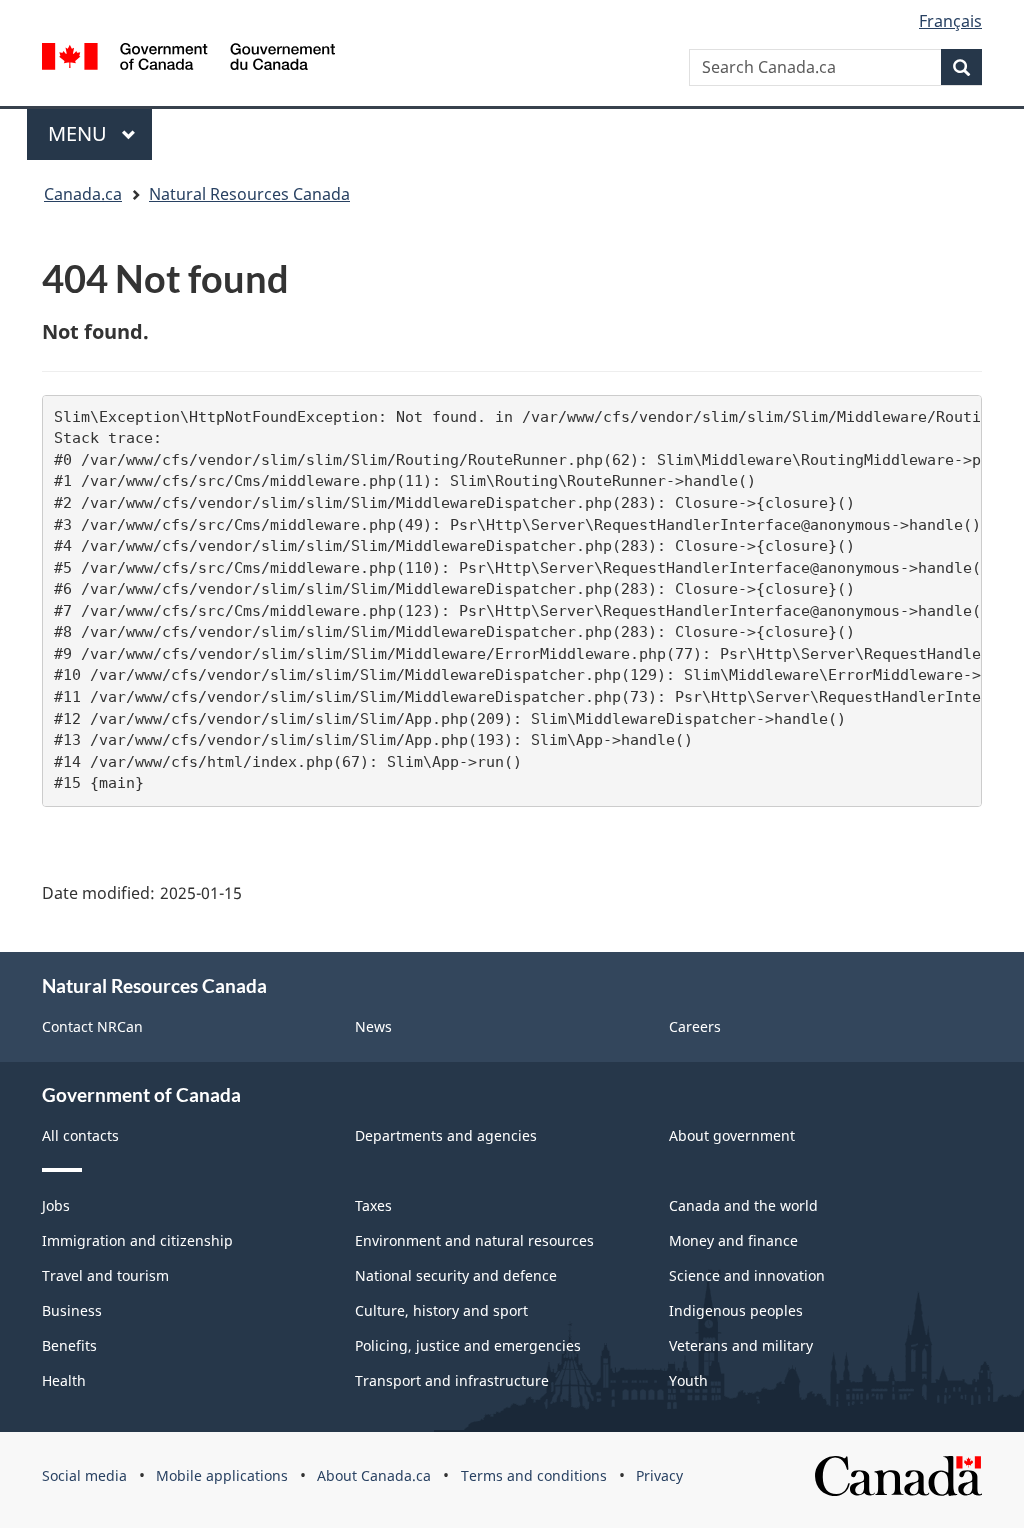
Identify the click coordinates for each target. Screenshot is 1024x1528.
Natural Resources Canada (249, 194)
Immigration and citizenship (137, 1240)
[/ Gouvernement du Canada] (188, 56)
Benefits (69, 1345)
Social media (84, 1475)
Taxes (373, 1205)
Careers (695, 1026)
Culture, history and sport (441, 1310)
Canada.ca (83, 194)
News (373, 1026)
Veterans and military (741, 1345)
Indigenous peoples (736, 1310)
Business (72, 1310)
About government (732, 1135)
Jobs (56, 1205)
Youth (688, 1380)
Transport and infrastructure (452, 1380)
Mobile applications (222, 1475)
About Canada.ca (374, 1475)
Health (64, 1380)
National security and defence (456, 1275)
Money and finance (733, 1240)
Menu (80, 133)
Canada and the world (743, 1205)
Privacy (659, 1475)
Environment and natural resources (474, 1240)
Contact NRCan (92, 1026)
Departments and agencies (446, 1135)
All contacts (80, 1135)
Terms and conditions (534, 1475)
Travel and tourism (105, 1275)
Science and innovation (747, 1275)
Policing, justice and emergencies (468, 1345)
